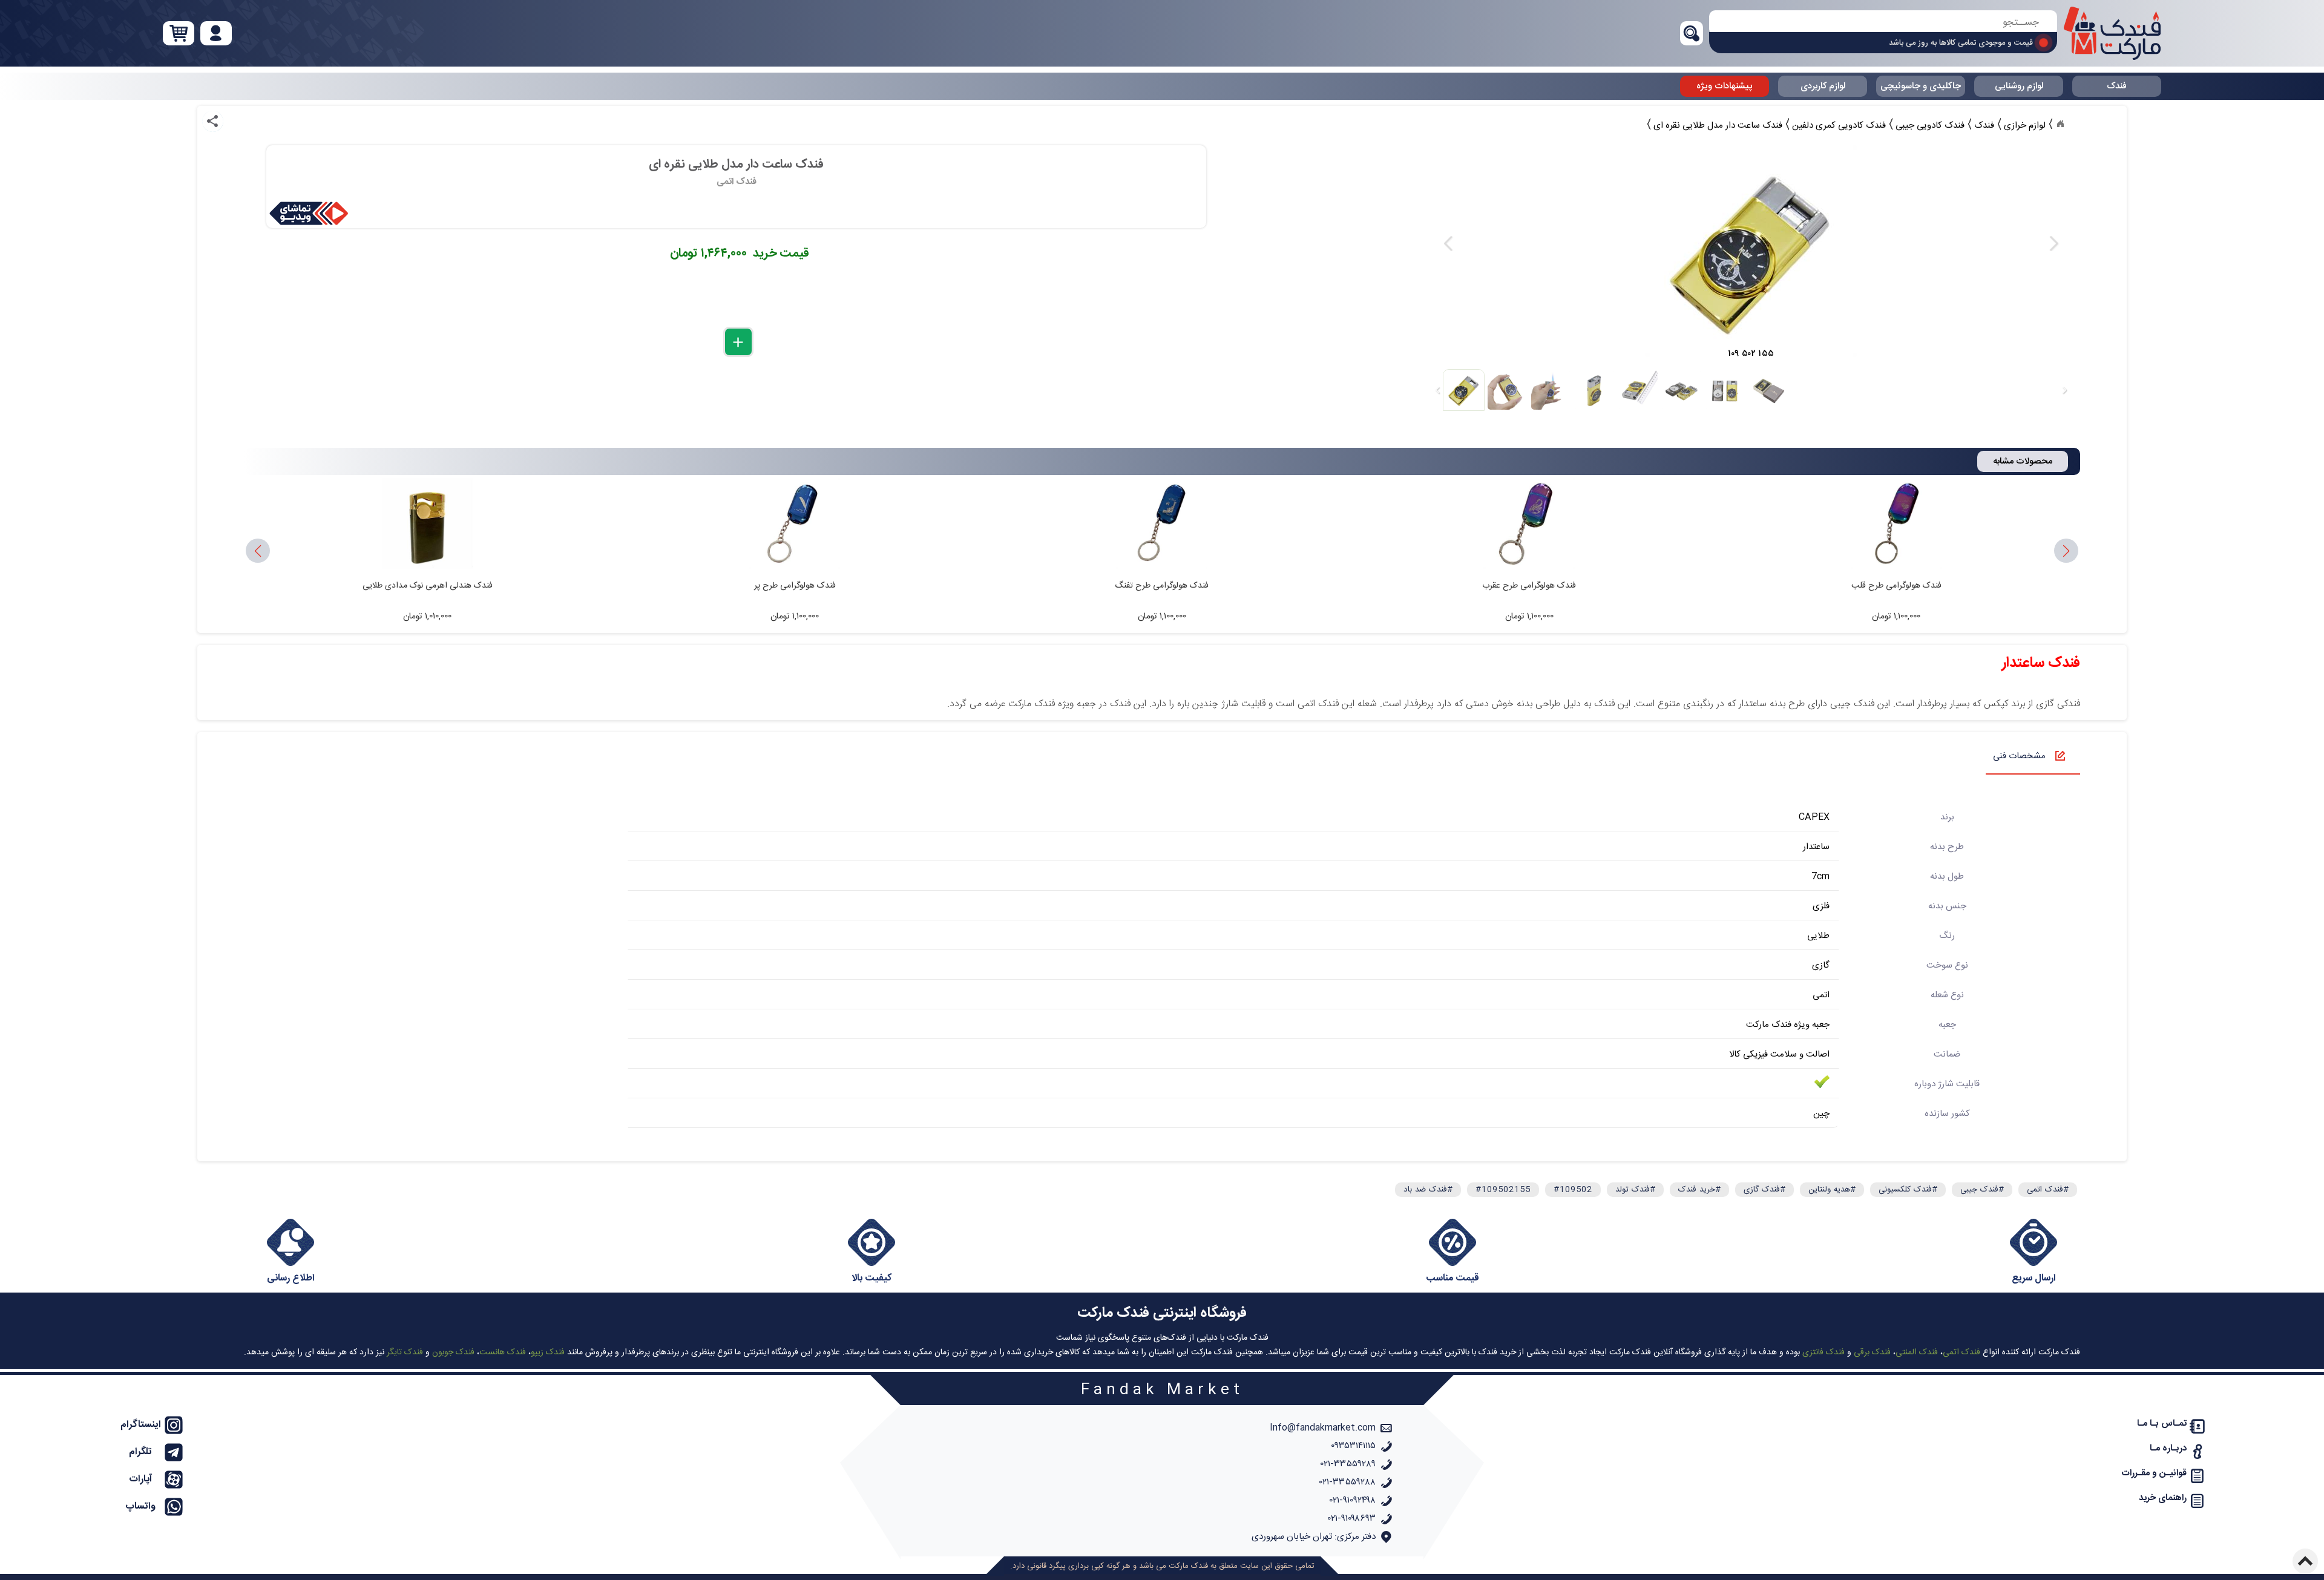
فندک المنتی (1917, 1352)
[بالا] (2305, 1561)
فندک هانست (503, 1352)
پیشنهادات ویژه (1725, 86)
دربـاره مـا (2168, 1448)
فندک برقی (1872, 1352)
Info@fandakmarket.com (1323, 1428)
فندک (2117, 86)
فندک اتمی (1961, 1352)
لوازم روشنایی (2019, 86)
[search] (1883, 23)
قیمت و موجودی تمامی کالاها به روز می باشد (1961, 43)
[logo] (2112, 33)
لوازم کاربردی (1823, 86)
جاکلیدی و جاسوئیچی (1921, 86)
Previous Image (1448, 244)
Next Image (2053, 244)
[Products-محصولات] (2060, 124)
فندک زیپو (548, 1352)
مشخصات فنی (2019, 756)
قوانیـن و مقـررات (2154, 1473)
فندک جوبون (453, 1352)
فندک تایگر (405, 1352)
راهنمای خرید (2163, 1498)
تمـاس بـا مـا (2162, 1424)
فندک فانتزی (1823, 1352)
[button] (258, 551)
